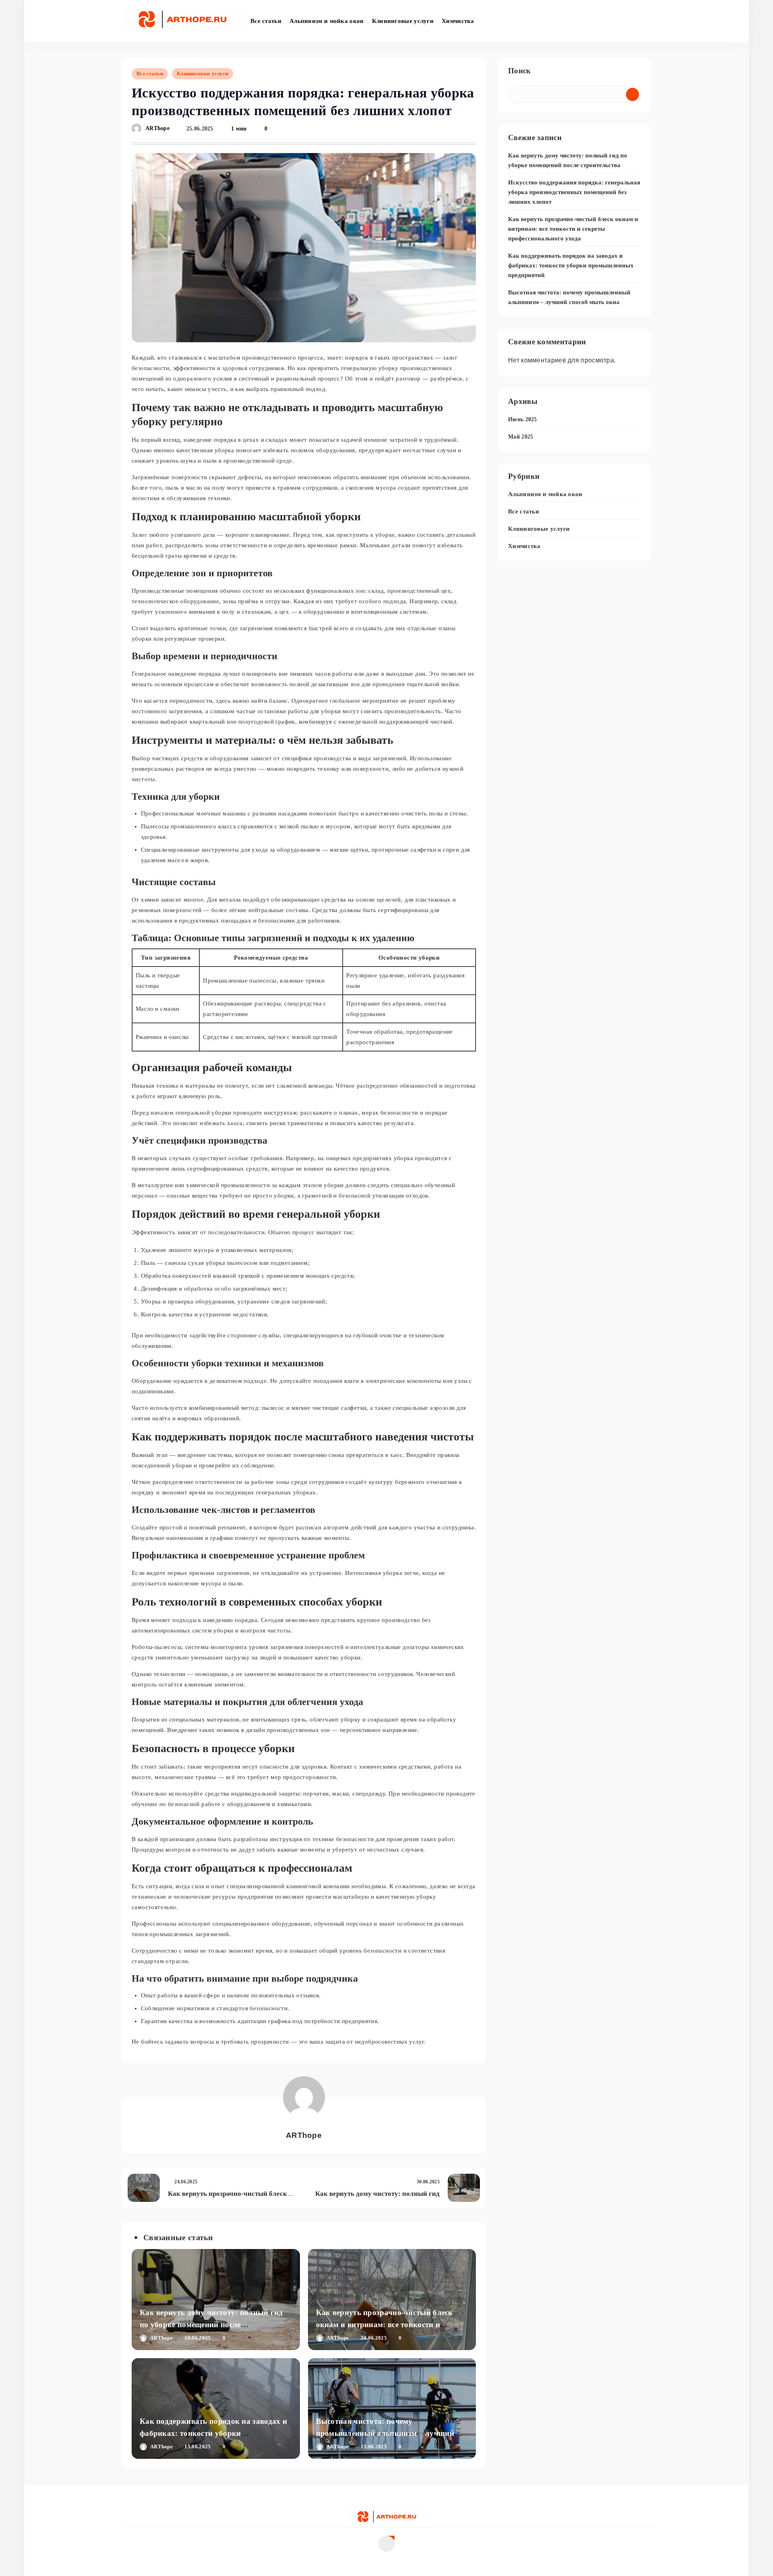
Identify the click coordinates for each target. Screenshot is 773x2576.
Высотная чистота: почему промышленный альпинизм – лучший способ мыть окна (385, 2433)
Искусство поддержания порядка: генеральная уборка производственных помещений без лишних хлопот (574, 192)
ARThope (157, 129)
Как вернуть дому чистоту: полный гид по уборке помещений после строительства (211, 2325)
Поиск (520, 71)
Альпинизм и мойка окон (327, 21)
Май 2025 (521, 437)
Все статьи (266, 21)
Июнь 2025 (523, 419)
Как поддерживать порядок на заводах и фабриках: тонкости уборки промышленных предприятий (213, 2433)
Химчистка (458, 21)
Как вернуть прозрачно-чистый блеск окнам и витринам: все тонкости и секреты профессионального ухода (384, 2325)
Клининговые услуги (403, 21)
